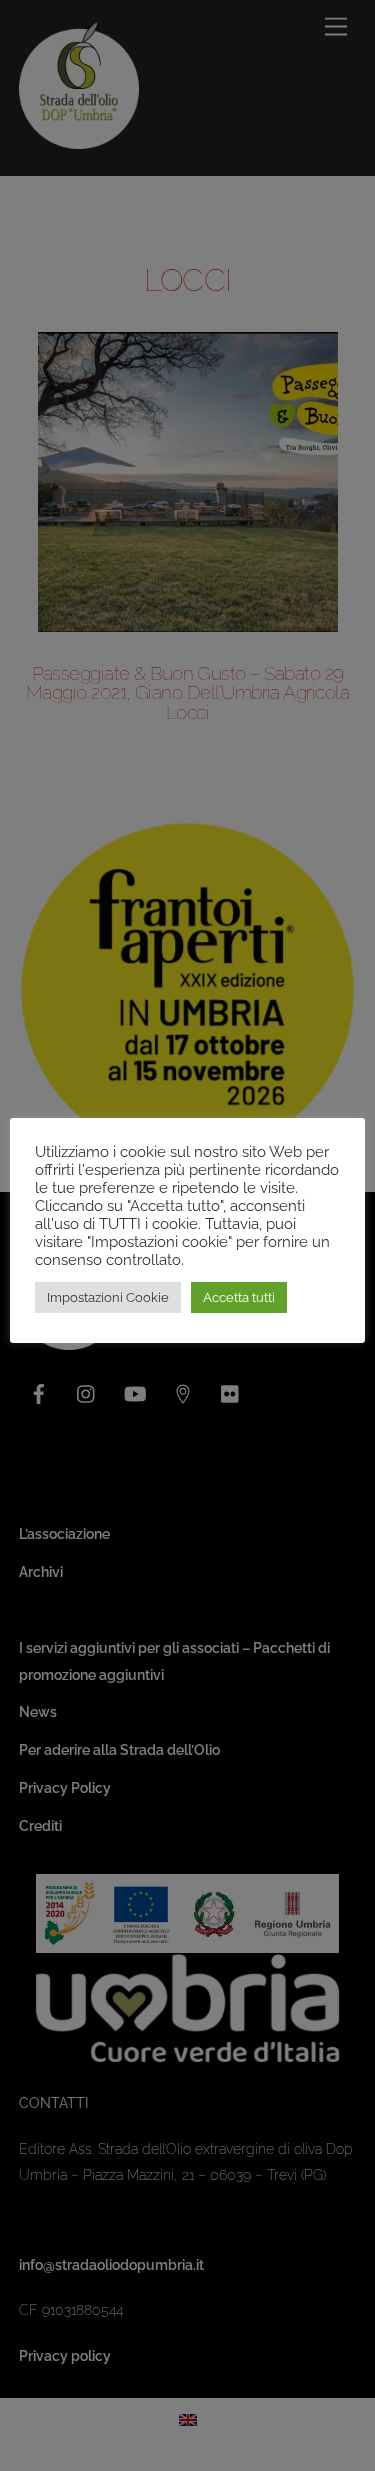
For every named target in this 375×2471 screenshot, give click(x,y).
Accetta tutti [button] (239, 1297)
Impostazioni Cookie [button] (108, 1297)
